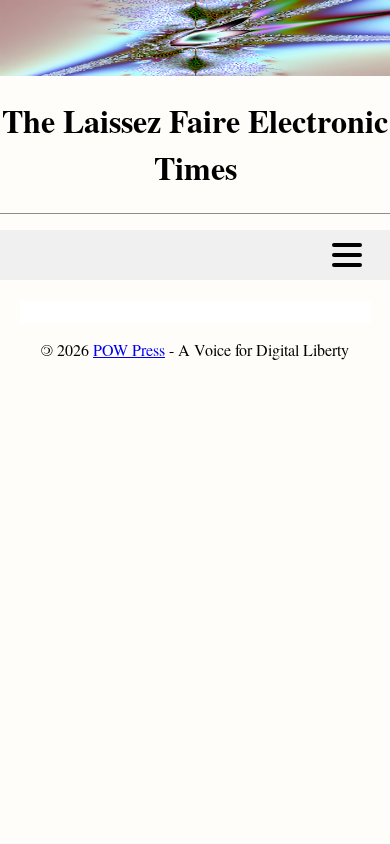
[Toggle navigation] (347, 255)
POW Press (129, 349)
